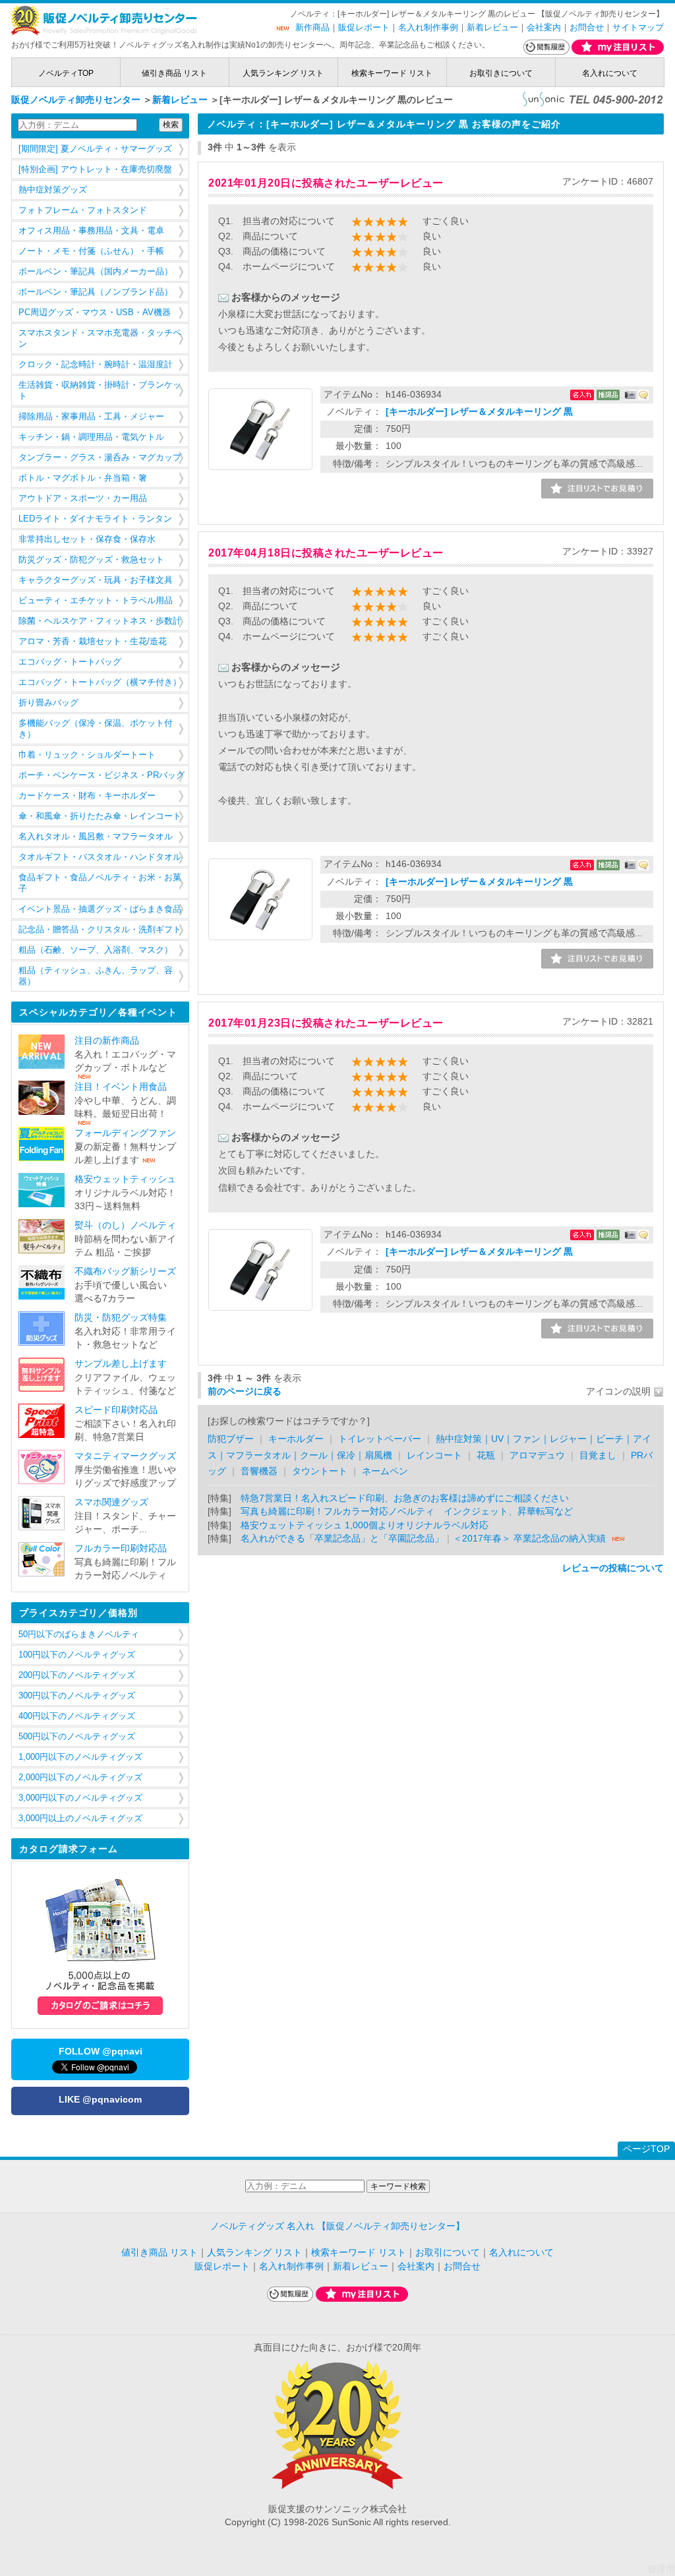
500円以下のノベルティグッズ (77, 1737)
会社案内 (544, 27)
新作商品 (312, 27)
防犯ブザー (231, 1439)
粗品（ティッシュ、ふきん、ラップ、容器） (96, 976)
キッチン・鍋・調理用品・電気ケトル (91, 437)
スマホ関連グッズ (111, 1502)
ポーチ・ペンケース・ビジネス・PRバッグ (102, 775)
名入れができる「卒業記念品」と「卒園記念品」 (342, 1539)
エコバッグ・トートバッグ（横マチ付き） (100, 682)
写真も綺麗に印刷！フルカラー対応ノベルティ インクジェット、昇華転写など (407, 1512)
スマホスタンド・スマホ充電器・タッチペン (100, 339)
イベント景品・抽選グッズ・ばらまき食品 (100, 909)
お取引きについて (501, 73)
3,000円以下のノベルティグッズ (80, 1798)
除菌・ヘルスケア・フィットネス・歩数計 (100, 621)
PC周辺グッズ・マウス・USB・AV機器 (95, 313)
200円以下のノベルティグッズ (77, 1675)
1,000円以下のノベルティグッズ (80, 1757)
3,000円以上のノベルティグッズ (80, 1818)
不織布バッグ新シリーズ (125, 1272)
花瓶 (486, 1455)
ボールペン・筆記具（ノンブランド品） (96, 292)
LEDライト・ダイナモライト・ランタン (95, 519)
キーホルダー (296, 1439)
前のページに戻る (245, 1392)
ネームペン (385, 1471)
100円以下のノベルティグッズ (77, 1655)
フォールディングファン (125, 1133)
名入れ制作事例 (428, 27)
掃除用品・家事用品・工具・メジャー (91, 417)
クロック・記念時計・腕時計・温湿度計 (96, 365)
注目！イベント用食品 (121, 1087)
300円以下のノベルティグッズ (77, 1696)
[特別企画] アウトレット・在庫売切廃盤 (95, 169)
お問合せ (587, 27)
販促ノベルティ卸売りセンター (76, 100)
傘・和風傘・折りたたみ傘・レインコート (100, 816)
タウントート (320, 1471)
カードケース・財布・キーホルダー (87, 796)
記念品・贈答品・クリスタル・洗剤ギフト (100, 930)
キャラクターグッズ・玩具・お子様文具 (96, 580)
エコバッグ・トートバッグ (70, 662)
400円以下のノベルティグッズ (77, 1716)
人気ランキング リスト (283, 73)
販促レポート (364, 27)
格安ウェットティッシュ (125, 1179)
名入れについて (610, 73)
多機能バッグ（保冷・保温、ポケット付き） (96, 729)
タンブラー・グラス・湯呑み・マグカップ (100, 458)
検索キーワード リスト (392, 73)
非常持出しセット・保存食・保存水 (87, 539)
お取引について (448, 2253)
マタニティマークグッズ (125, 1456)
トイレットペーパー (380, 1439)
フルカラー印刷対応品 (121, 1548)
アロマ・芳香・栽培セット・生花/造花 (93, 642)
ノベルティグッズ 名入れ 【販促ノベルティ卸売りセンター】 (337, 2226)
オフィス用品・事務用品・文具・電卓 (91, 231)
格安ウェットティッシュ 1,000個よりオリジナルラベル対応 (365, 1525)
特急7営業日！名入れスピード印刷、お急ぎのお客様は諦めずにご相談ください (405, 1498)
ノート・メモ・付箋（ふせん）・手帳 (91, 251)
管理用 (661, 2569)
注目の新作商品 (107, 1041)
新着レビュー (492, 27)
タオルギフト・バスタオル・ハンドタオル (100, 857)
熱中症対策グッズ (53, 190)
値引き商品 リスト (174, 73)
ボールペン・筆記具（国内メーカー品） (96, 272)
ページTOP (646, 2149)
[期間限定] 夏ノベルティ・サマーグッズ (95, 149)
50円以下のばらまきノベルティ (79, 1634)
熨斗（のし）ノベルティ (125, 1225)
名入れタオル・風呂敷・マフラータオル (96, 837)
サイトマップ (638, 27)
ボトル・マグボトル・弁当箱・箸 (83, 478)
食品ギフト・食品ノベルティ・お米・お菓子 (100, 883)
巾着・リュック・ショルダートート (87, 755)
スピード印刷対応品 (116, 1410)
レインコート (434, 1455)
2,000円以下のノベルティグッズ (80, 1778)
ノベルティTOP (66, 73)
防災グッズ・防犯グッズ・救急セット (91, 560)
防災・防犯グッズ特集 (121, 1318)
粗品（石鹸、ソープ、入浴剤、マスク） (96, 950)
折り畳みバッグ (48, 703)
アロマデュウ (537, 1455)
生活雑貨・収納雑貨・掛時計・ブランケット (100, 391)
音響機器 (259, 1471)
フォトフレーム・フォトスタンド (83, 210)
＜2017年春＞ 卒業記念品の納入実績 (529, 1539)
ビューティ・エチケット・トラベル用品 (96, 601)
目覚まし (598, 1455)
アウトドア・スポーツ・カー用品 (83, 498)
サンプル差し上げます (121, 1364)
